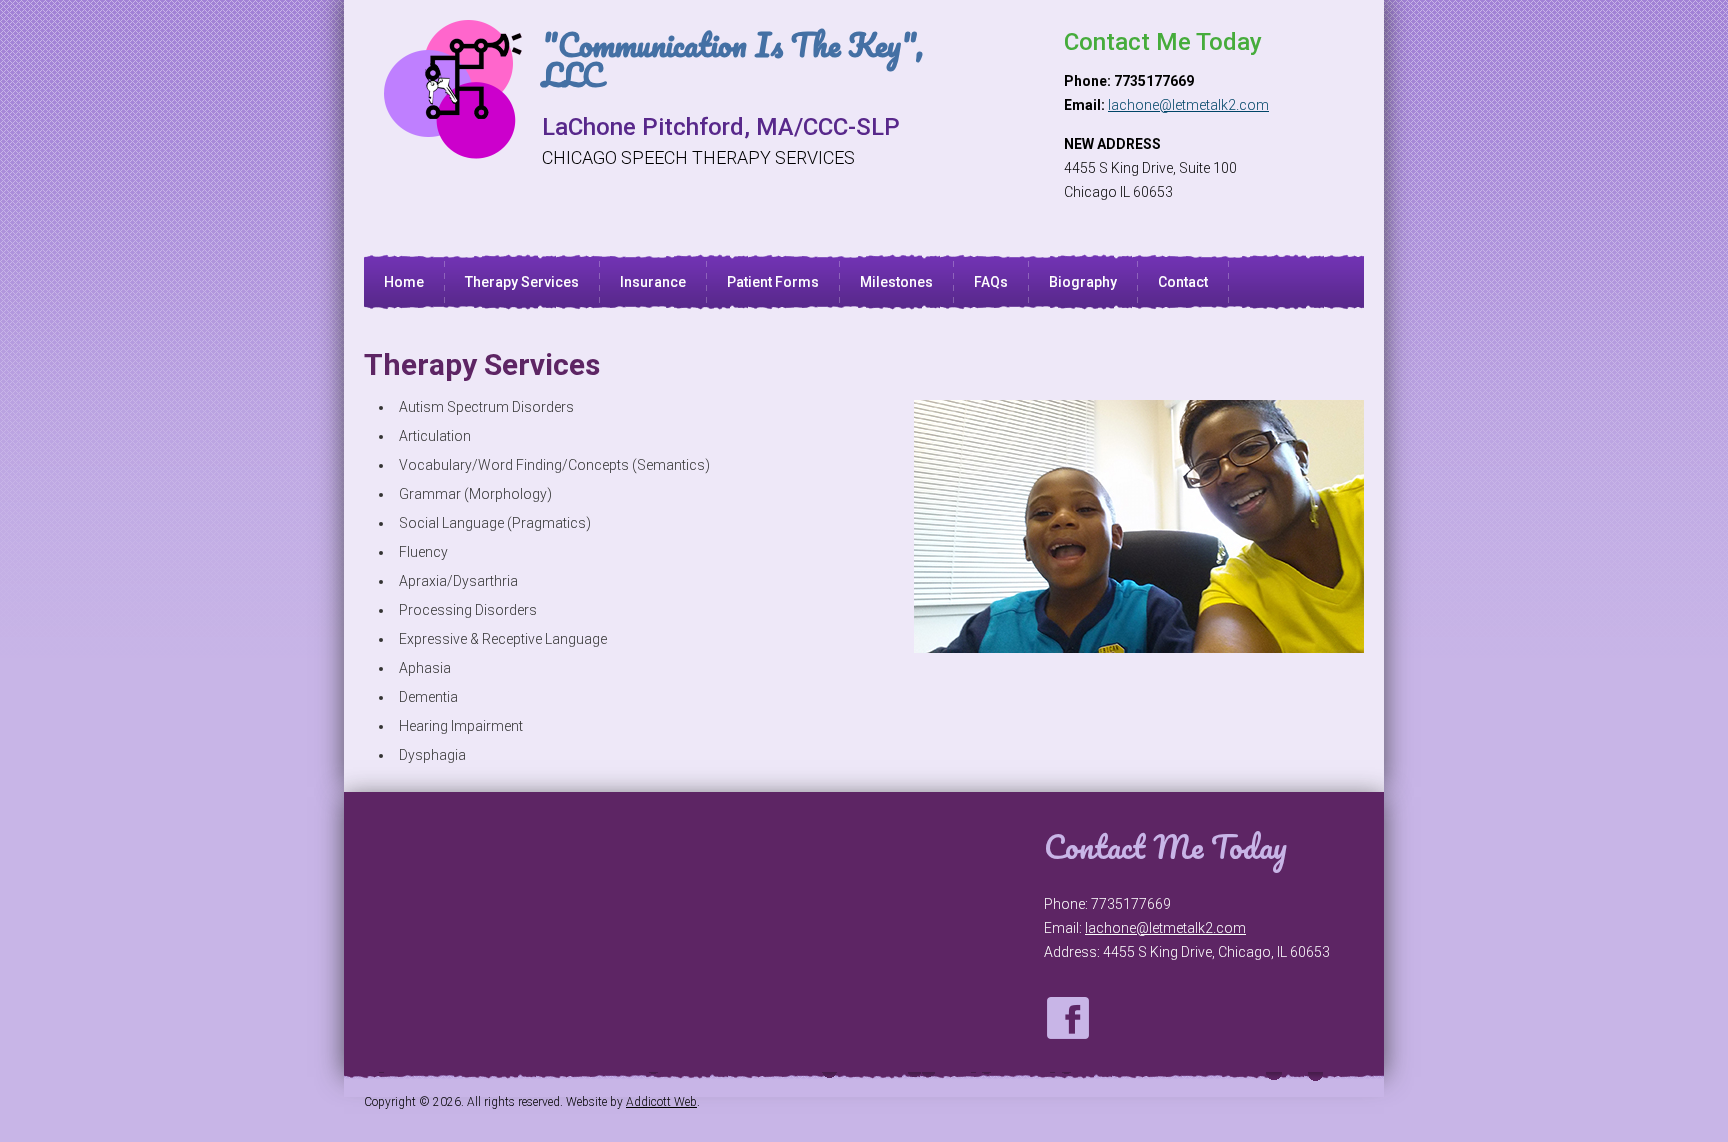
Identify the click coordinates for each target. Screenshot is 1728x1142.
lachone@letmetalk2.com (1188, 105)
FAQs (991, 282)
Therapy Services (522, 282)
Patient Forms (773, 282)
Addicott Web (661, 1102)
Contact (1183, 282)
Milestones (896, 282)
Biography (1083, 282)
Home (404, 282)
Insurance (653, 282)
